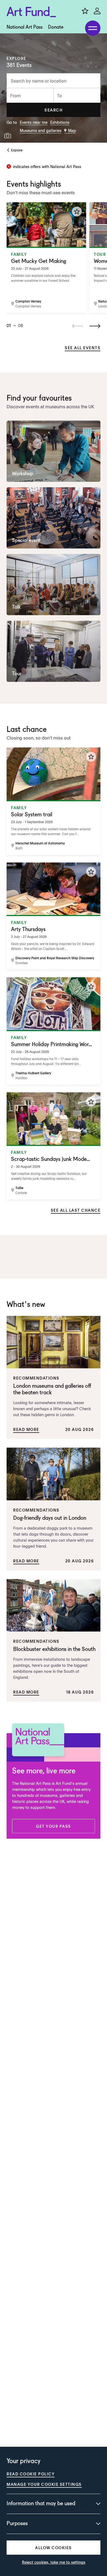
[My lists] (85, 11)
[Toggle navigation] (93, 28)
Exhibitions (60, 122)
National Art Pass (25, 27)
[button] (54, 110)
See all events (83, 348)
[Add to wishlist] (77, 212)
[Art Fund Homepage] (31, 12)
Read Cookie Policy (31, 2474)
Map (72, 130)
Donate (56, 27)
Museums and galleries (41, 130)
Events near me (34, 122)
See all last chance (76, 1210)
